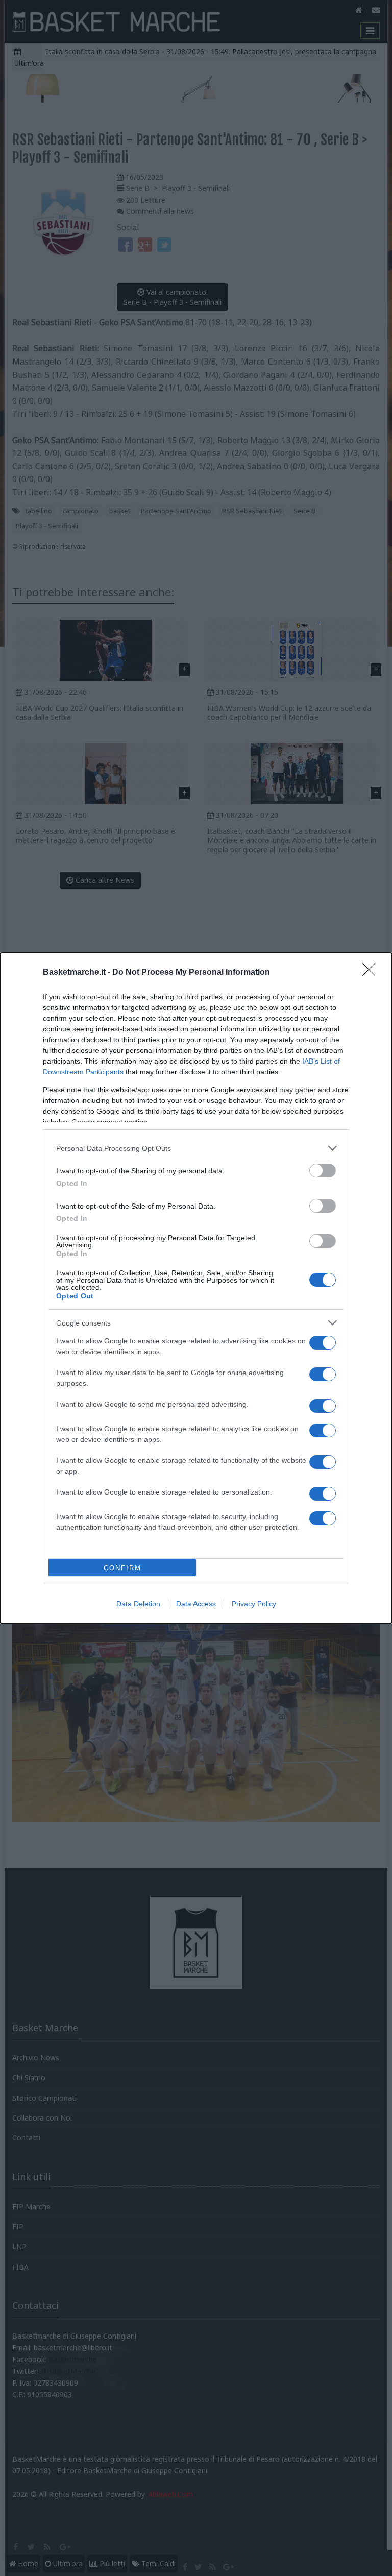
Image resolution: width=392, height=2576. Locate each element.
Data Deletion (138, 1604)
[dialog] (196, 1288)
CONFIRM (122, 1568)
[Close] (372, 973)
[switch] (323, 1171)
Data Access (196, 1604)
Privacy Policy (254, 1604)
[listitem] (196, 1148)
